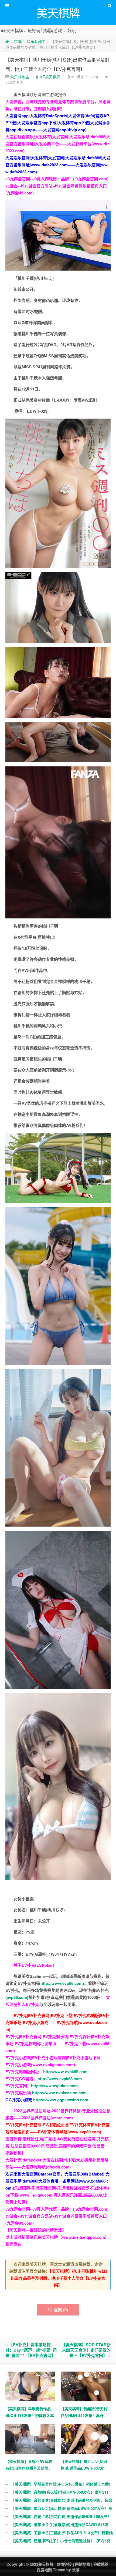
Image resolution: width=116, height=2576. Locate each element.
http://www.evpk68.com (60, 2079)
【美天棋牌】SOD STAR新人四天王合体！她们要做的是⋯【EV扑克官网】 (86, 2350)
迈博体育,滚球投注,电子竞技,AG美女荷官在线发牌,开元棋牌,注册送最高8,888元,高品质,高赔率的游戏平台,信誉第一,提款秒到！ (57, 2146)
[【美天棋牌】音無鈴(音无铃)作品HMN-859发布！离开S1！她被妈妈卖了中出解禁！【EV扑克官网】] (86, 2386)
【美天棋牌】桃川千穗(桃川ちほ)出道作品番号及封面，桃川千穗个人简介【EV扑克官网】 (59, 2278)
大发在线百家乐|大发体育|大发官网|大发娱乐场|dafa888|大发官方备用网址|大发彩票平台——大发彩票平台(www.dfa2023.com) (58, 144)
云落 (76, 2570)
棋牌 (18, 41)
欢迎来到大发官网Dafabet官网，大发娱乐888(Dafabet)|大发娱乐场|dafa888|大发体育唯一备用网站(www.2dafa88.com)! (57, 2181)
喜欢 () (61, 2310)
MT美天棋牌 (50, 77)
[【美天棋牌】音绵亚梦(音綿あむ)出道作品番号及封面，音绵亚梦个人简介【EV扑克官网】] (30, 2439)
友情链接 (64, 2564)
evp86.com (17, 1997)
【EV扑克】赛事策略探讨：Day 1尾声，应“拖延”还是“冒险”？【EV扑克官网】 (31, 2350)
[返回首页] (7, 41)
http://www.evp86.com (62, 1983)
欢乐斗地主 (36, 41)
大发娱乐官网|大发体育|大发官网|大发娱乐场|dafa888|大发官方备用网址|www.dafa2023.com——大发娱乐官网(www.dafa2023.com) (58, 165)
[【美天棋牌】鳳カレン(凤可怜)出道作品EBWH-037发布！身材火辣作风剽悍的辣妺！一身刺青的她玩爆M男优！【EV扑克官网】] (86, 2439)
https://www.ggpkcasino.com (61, 2100)
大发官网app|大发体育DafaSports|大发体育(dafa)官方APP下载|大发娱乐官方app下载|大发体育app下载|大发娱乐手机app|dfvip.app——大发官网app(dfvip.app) (58, 123)
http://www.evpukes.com (54, 2086)
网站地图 (83, 2564)
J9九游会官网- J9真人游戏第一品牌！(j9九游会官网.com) (57, 179)
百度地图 (44, 2570)
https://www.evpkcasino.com (59, 2093)
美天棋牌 (46, 2564)
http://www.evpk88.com (65, 2072)
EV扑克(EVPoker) (38, 1965)
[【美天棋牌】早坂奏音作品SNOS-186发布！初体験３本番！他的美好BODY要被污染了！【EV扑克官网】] (30, 2386)
